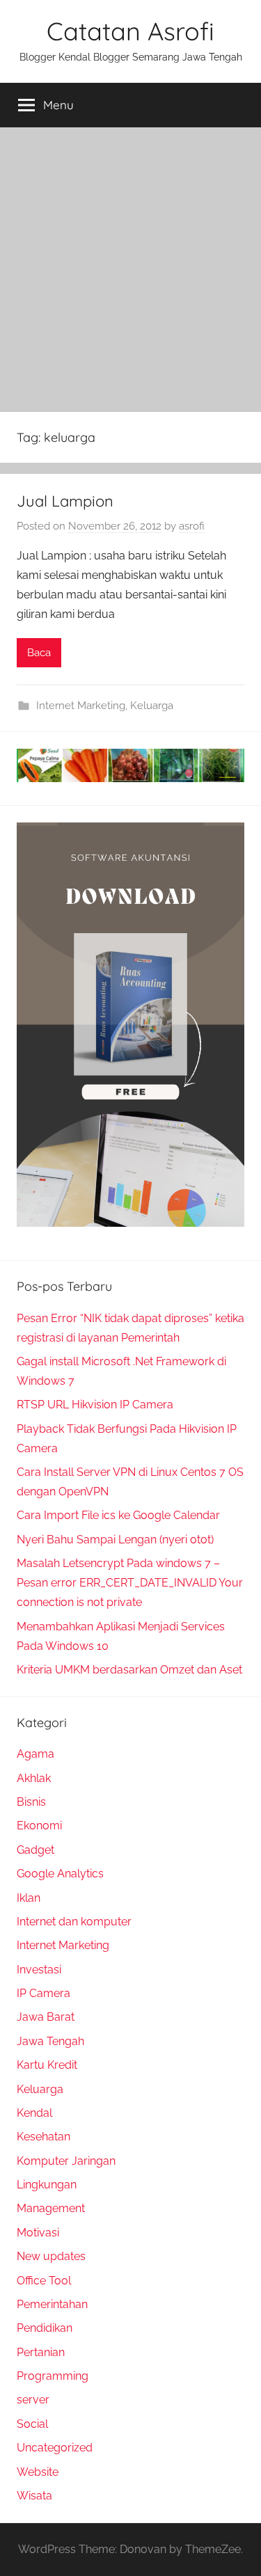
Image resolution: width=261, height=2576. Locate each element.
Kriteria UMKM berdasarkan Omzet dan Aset (129, 1670)
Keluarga (152, 706)
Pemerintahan (52, 2304)
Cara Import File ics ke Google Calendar (118, 1515)
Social (32, 2424)
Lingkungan (47, 2185)
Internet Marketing (81, 706)
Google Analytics (60, 1874)
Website (38, 2472)
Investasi (39, 1970)
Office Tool (44, 2281)
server (33, 2400)
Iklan (29, 1898)
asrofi (192, 526)
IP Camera (43, 1993)
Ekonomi (39, 1826)
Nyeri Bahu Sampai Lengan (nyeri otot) (115, 1540)
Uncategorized (55, 2448)
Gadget (35, 1850)
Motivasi (38, 2233)
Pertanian (41, 2352)
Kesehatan (43, 2137)
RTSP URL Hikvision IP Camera (95, 1405)
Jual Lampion (65, 501)
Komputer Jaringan (66, 2161)
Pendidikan (45, 2328)
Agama (35, 1754)
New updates (51, 2256)
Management (51, 2208)
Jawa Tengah (50, 2041)
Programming (53, 2376)
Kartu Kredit (47, 2065)
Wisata (34, 2496)
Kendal (34, 2113)
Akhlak (34, 1778)
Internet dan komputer (74, 1922)
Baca (39, 653)
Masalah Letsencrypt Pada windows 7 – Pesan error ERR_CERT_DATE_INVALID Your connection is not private (130, 1583)
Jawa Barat (46, 2017)
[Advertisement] (130, 265)
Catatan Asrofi (130, 31)
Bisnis (31, 1802)
